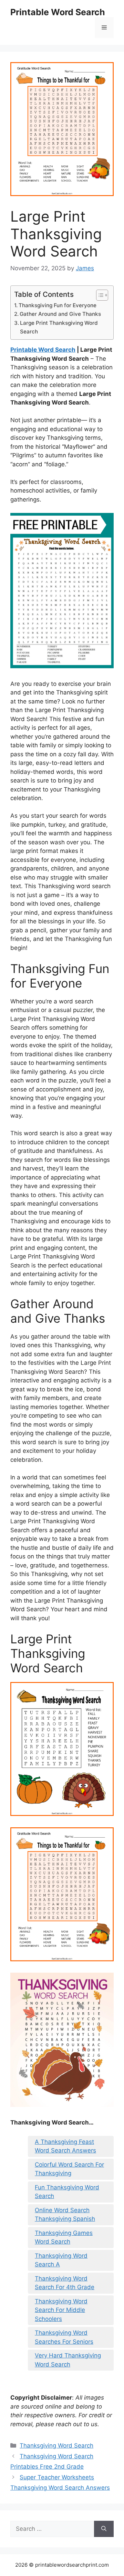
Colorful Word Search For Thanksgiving (69, 2169)
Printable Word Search (58, 12)
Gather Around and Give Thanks (60, 314)
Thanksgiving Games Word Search (64, 2237)
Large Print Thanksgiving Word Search (59, 327)
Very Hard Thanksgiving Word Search (68, 2360)
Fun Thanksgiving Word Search (67, 2192)
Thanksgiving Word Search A (61, 2260)
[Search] (104, 2529)
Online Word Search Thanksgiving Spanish (65, 2215)
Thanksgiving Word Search (56, 2446)
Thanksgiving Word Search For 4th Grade (65, 2283)
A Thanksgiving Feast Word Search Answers (65, 2146)
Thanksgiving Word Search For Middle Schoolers (61, 2310)
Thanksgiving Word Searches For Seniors (64, 2337)
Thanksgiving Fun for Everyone (58, 305)
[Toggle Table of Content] (99, 295)
